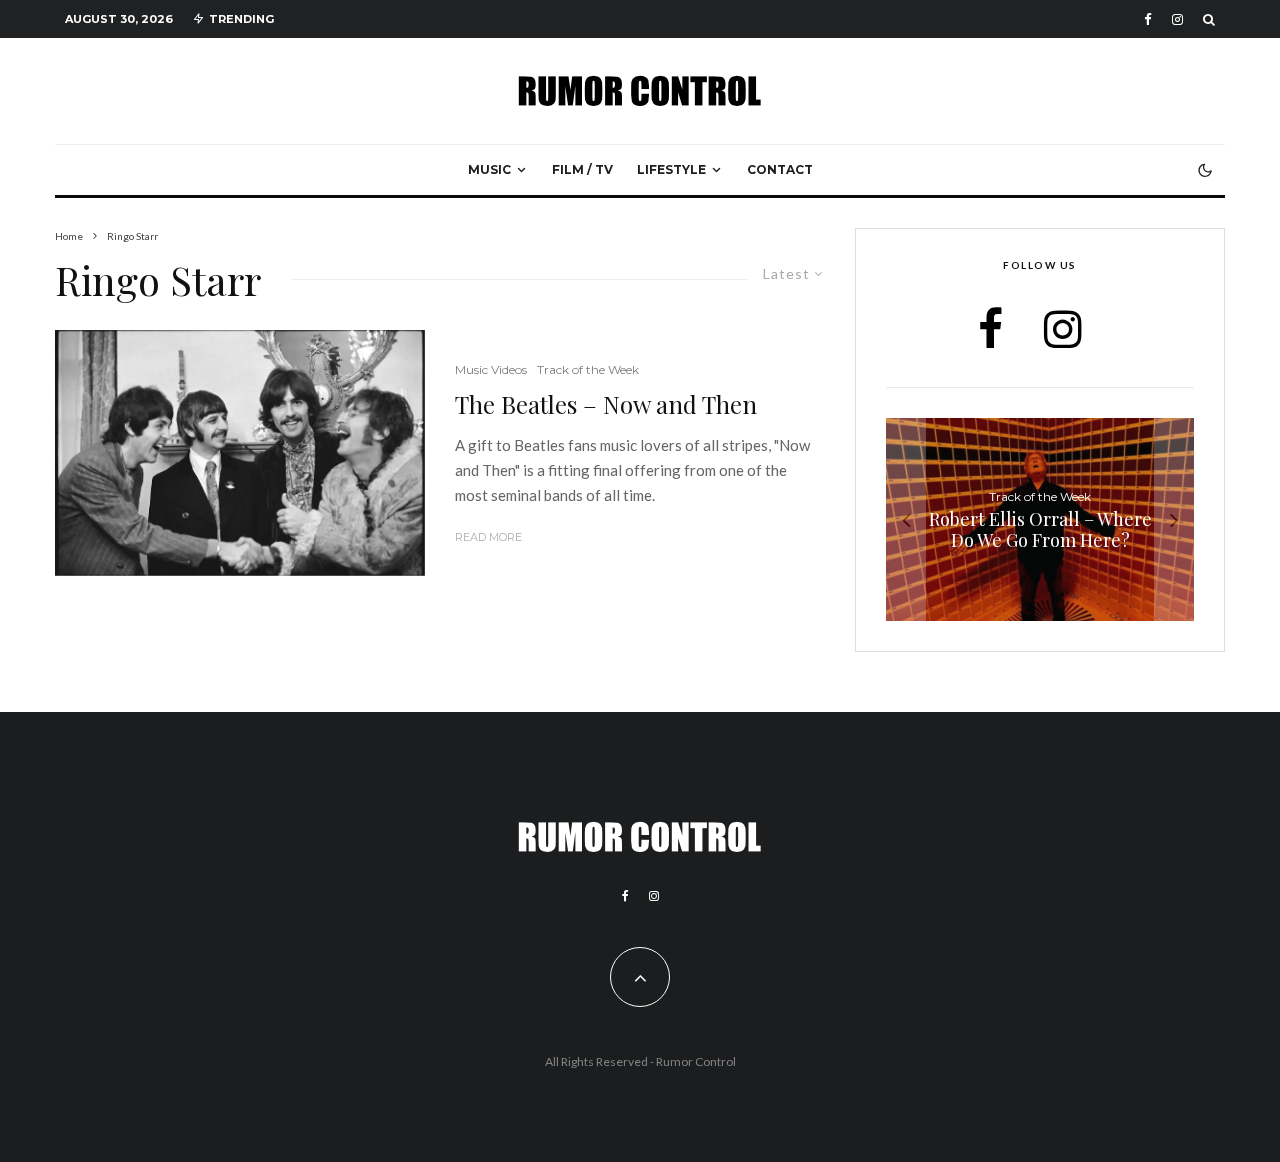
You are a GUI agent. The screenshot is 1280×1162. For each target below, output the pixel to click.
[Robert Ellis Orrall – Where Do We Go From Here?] (1040, 519)
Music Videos (491, 369)
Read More (488, 537)
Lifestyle (671, 169)
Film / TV (582, 169)
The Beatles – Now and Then (606, 404)
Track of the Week (588, 369)
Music (489, 169)
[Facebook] (1148, 19)
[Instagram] (1177, 19)
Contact (780, 169)
